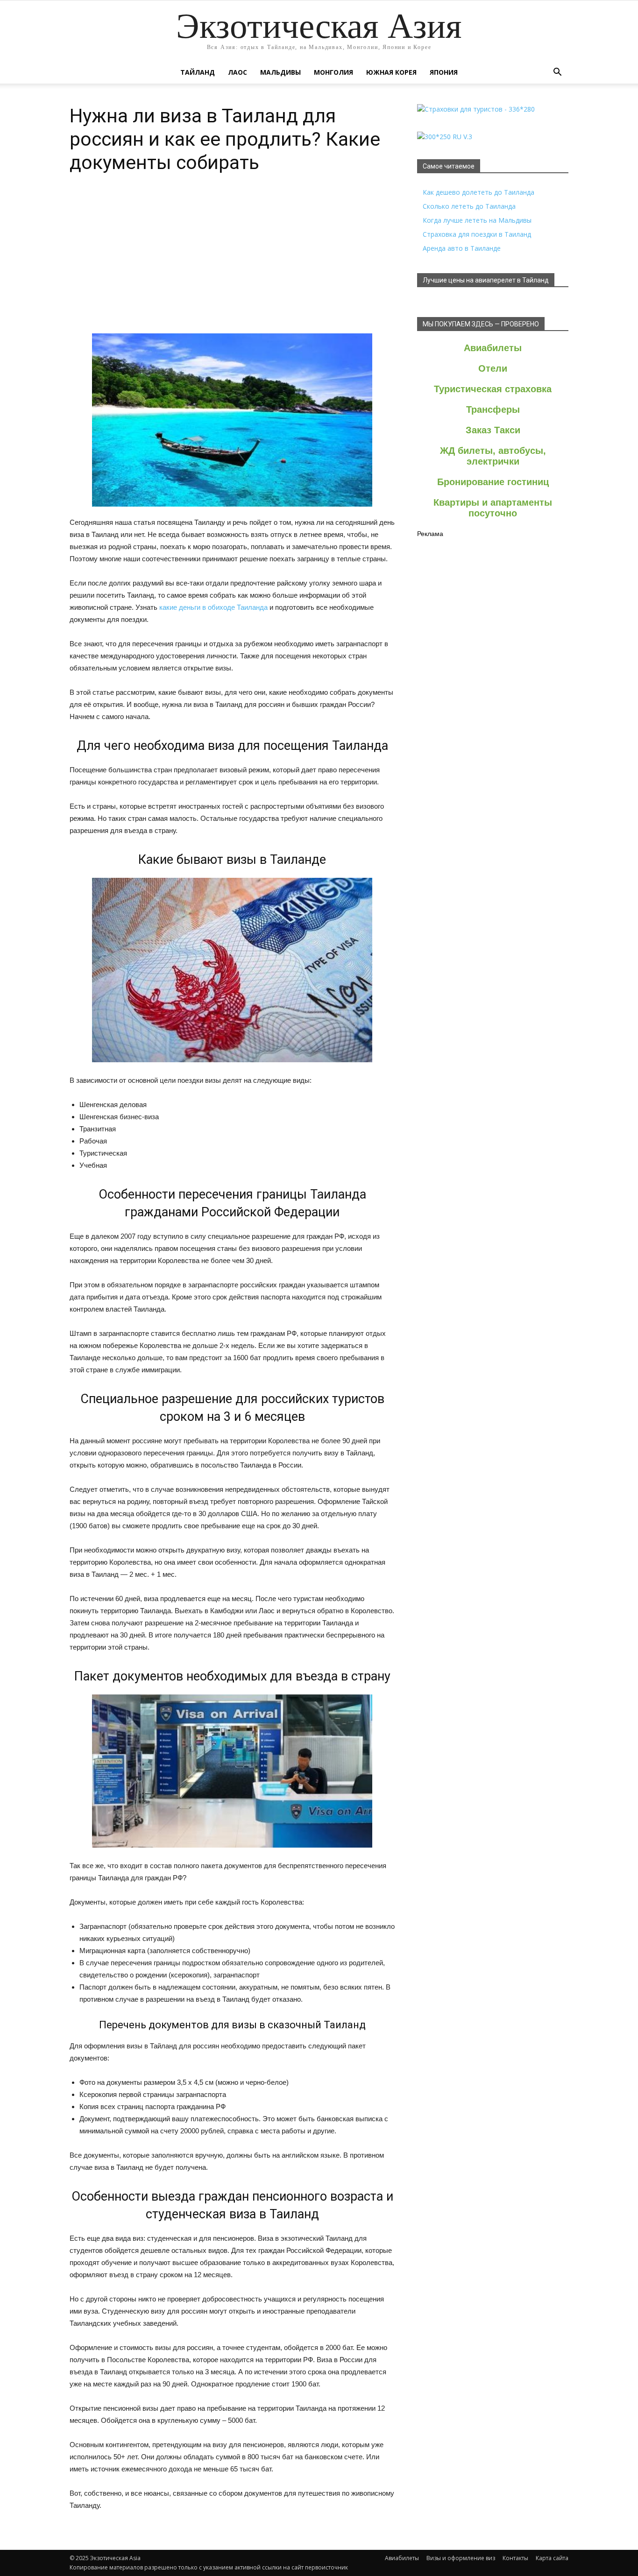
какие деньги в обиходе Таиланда (213, 607)
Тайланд (198, 72)
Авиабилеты (493, 348)
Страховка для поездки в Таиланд (477, 234)
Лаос (237, 72)
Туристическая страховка (493, 389)
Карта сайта (552, 2558)
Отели (493, 368)
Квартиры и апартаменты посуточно (493, 508)
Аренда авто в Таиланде (462, 248)
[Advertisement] (232, 263)
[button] (557, 72)
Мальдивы (280, 72)
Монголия (333, 72)
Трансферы (493, 409)
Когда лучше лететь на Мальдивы (477, 220)
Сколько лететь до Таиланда (469, 206)
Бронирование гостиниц (493, 482)
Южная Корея (391, 72)
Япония (444, 72)
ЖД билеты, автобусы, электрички (493, 456)
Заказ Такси (493, 430)
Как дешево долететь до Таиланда (478, 192)
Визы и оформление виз (461, 2558)
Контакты (515, 2558)
